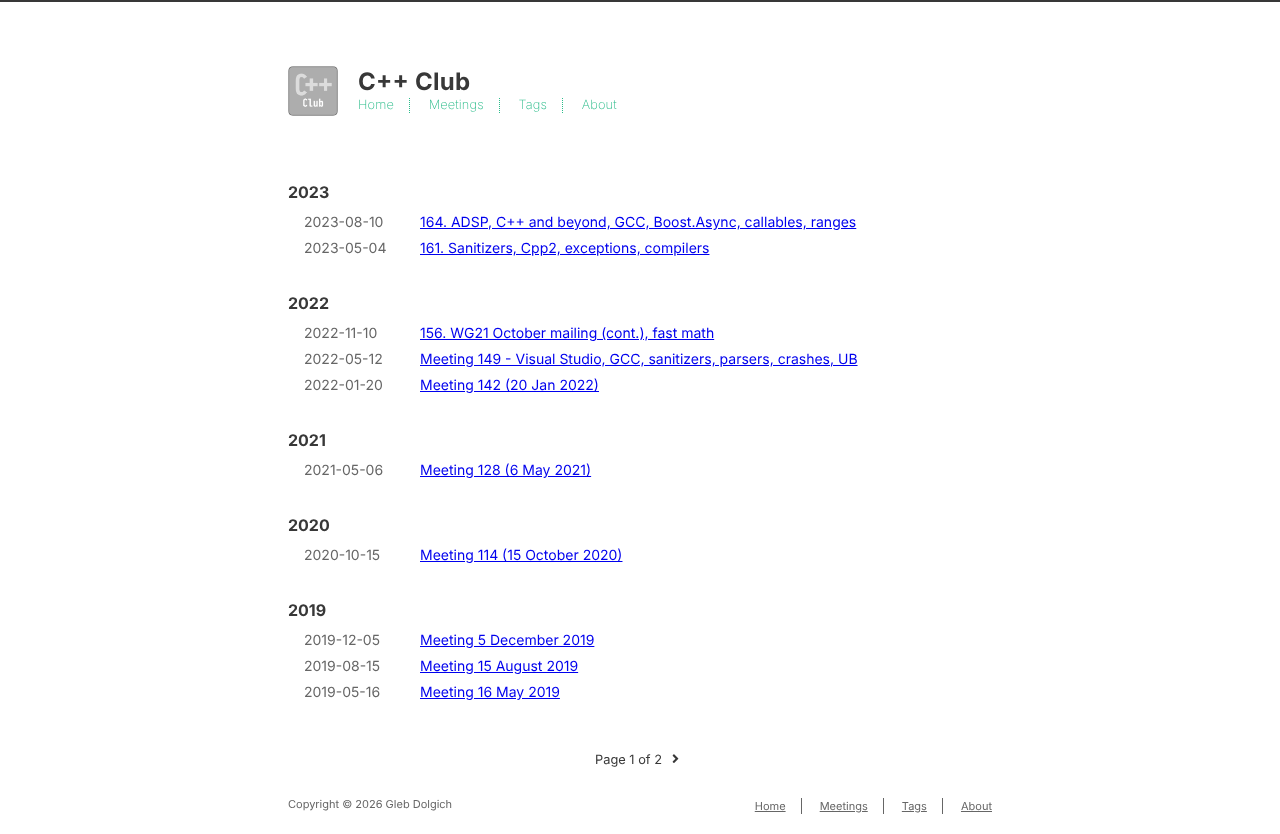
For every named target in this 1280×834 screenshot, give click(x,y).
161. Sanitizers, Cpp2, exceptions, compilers (564, 248)
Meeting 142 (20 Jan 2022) (509, 385)
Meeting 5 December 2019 (507, 640)
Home (376, 105)
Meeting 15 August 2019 (499, 666)
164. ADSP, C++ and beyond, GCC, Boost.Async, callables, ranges (638, 222)
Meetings (456, 105)
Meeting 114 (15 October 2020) (521, 555)
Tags (533, 105)
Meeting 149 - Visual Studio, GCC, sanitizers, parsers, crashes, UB (639, 359)
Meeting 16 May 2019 (490, 692)
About (599, 105)
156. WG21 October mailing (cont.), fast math (567, 333)
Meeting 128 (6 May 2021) (505, 470)
